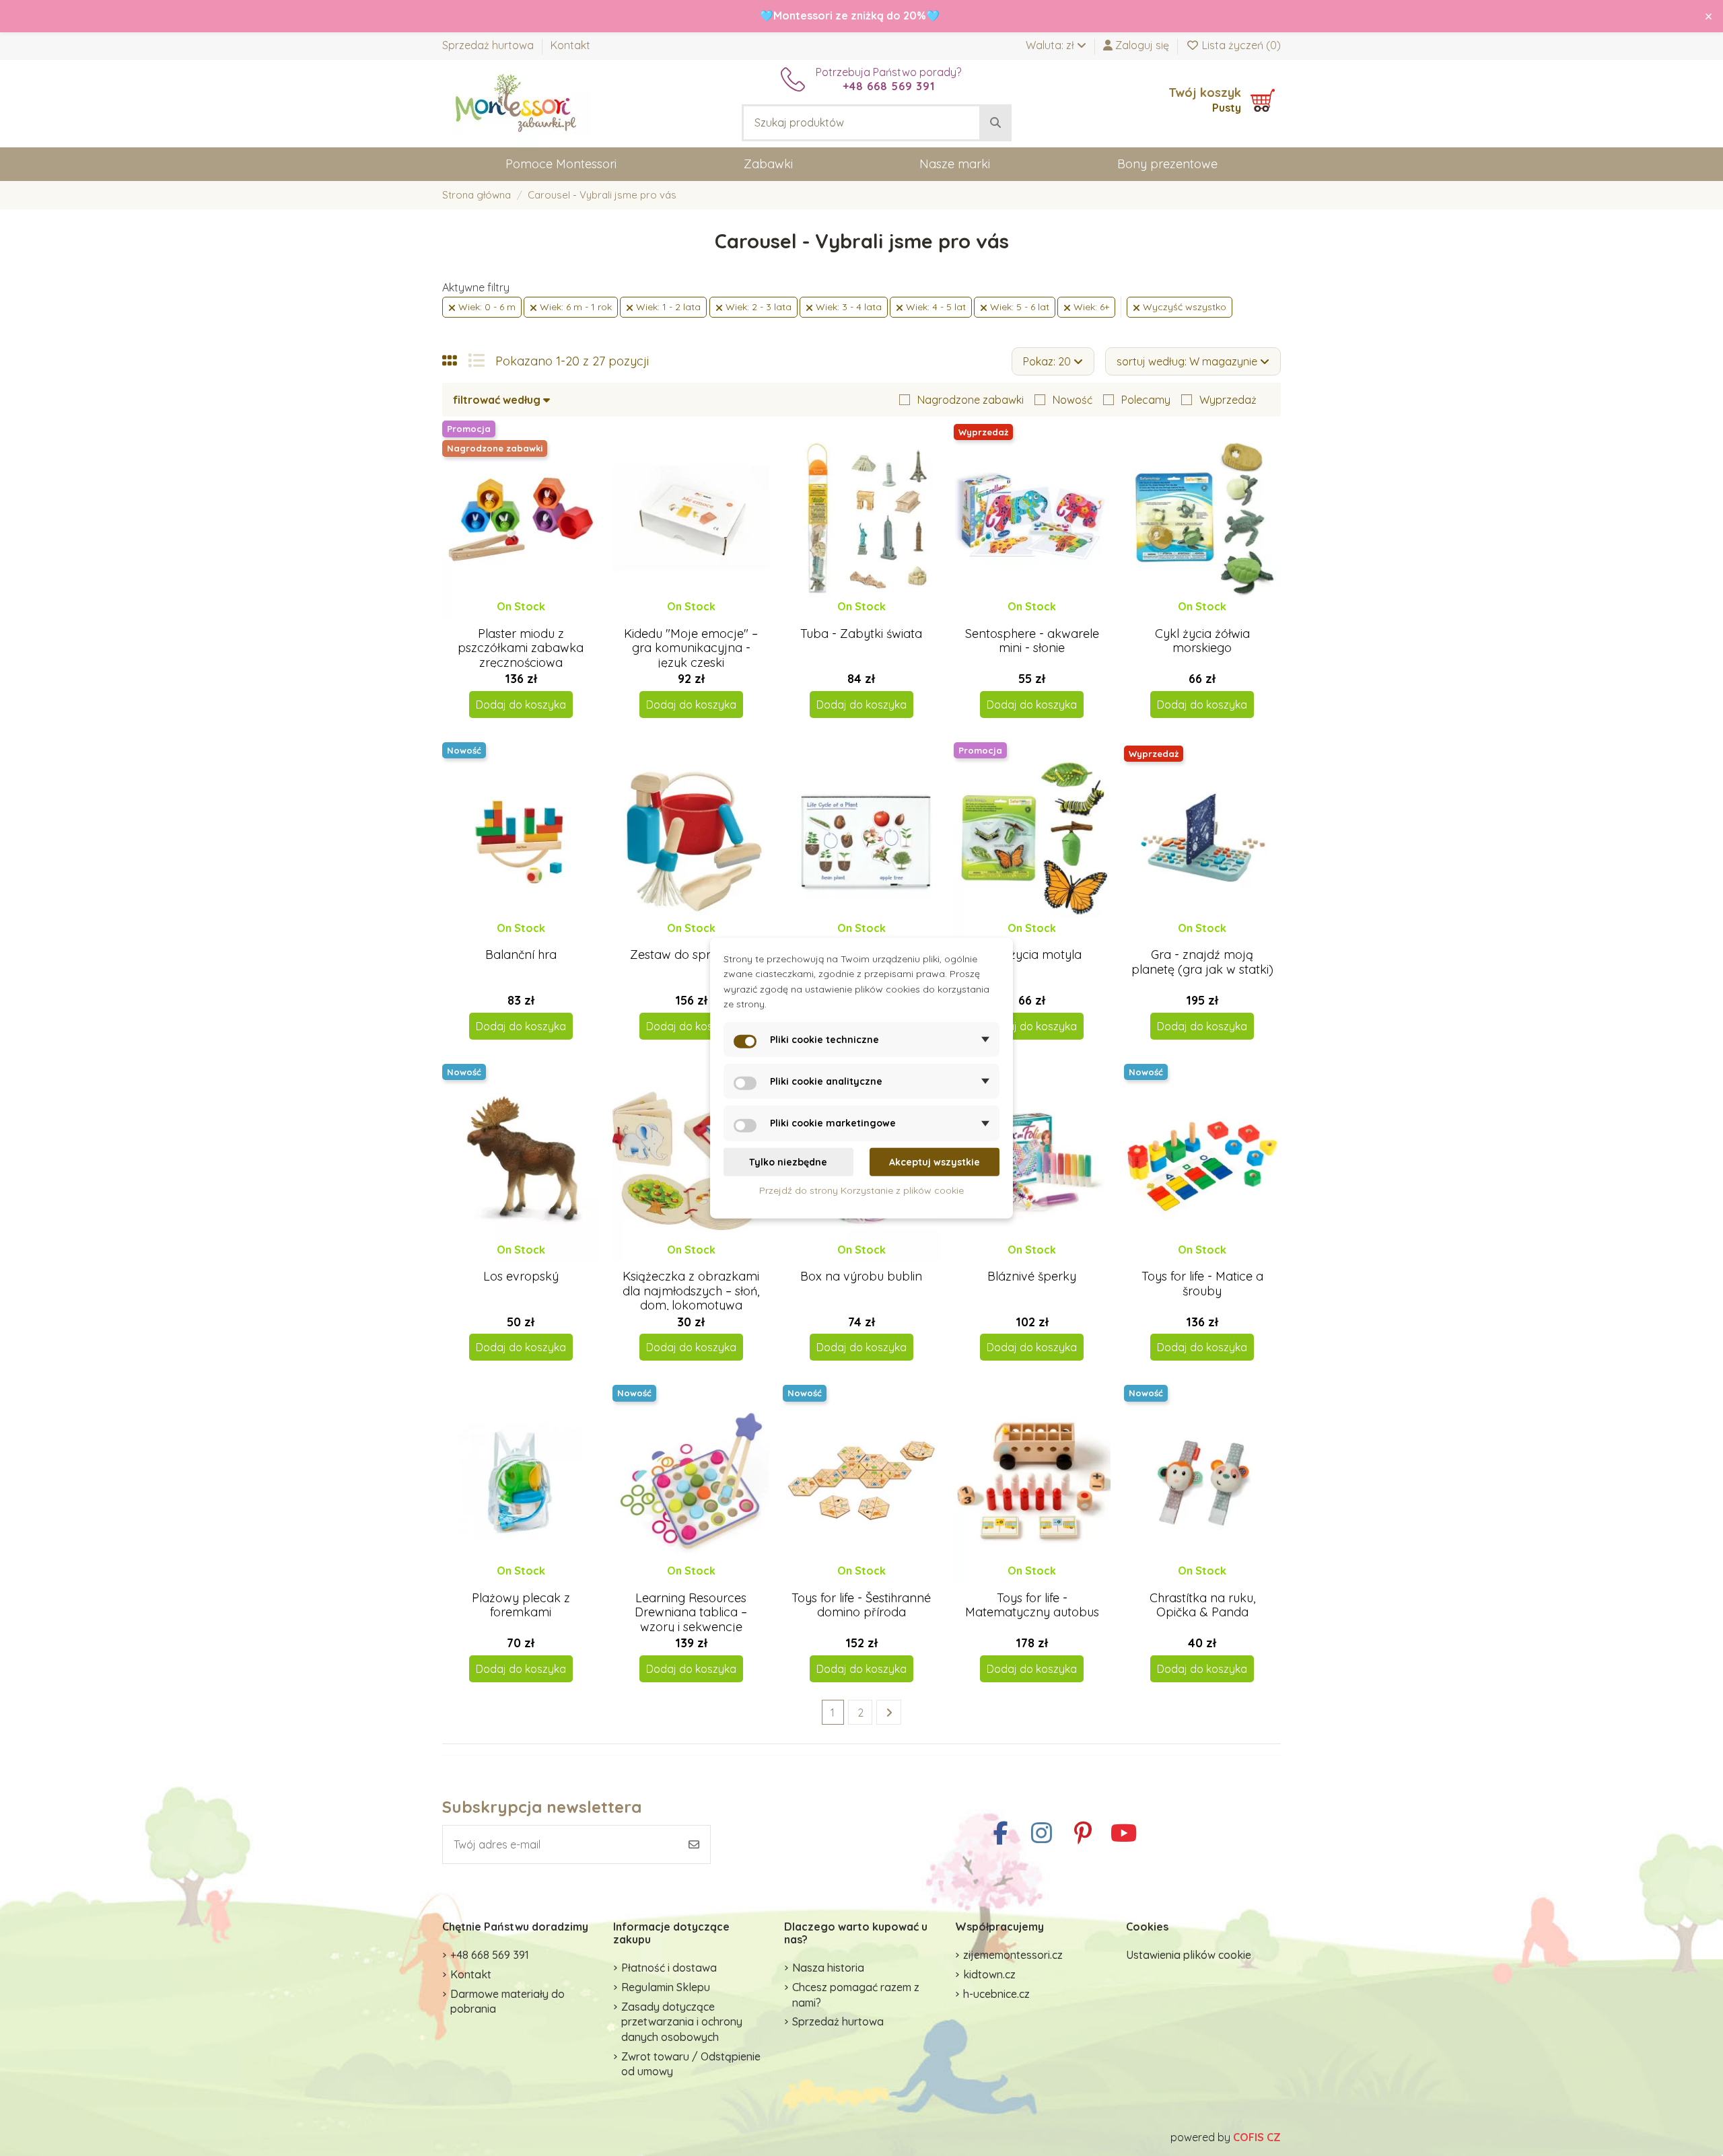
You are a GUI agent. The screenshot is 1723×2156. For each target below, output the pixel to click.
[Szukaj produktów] (995, 123)
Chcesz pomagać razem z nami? (856, 1995)
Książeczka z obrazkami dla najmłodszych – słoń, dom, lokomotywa (691, 1291)
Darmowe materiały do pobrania (507, 2001)
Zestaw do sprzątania (691, 955)
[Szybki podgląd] (531, 620)
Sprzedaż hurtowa (489, 45)
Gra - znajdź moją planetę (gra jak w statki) (1202, 962)
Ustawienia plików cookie (1189, 1955)
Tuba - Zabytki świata (861, 634)
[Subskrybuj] (694, 1844)
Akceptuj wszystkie (935, 1162)
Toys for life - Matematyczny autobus (1032, 1605)
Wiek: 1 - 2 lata (667, 307)
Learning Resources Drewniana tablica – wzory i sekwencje (691, 1612)
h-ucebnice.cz (996, 1994)
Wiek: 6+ (1090, 307)
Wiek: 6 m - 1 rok (574, 307)
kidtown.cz (989, 1974)
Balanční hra (521, 955)
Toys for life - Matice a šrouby (1202, 1284)
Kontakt (570, 45)
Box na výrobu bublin (861, 1276)
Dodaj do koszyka (521, 705)
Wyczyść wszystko (1183, 307)
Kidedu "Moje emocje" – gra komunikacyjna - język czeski (691, 648)
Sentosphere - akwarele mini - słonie (1032, 641)
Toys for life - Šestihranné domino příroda (861, 1605)
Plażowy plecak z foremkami (521, 1605)
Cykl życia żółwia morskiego (1202, 641)
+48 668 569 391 (490, 1955)
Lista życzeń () (1240, 45)
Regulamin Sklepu (666, 1987)
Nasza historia (828, 1968)
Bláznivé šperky (1032, 1276)
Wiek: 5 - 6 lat (1018, 307)
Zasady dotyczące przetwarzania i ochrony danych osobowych (682, 2022)
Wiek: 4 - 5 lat (935, 307)
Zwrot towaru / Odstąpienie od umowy (691, 2064)
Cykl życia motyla (1032, 955)
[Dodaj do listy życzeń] (509, 620)
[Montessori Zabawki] (516, 102)
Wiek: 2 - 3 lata (757, 307)
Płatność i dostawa (669, 1968)
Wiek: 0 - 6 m (486, 307)
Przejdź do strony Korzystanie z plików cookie (861, 1190)
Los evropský (521, 1276)
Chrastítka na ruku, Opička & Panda (1202, 1605)
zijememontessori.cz (1013, 1955)
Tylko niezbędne (788, 1162)
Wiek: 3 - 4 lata (847, 307)
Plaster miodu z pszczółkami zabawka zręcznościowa (521, 648)
